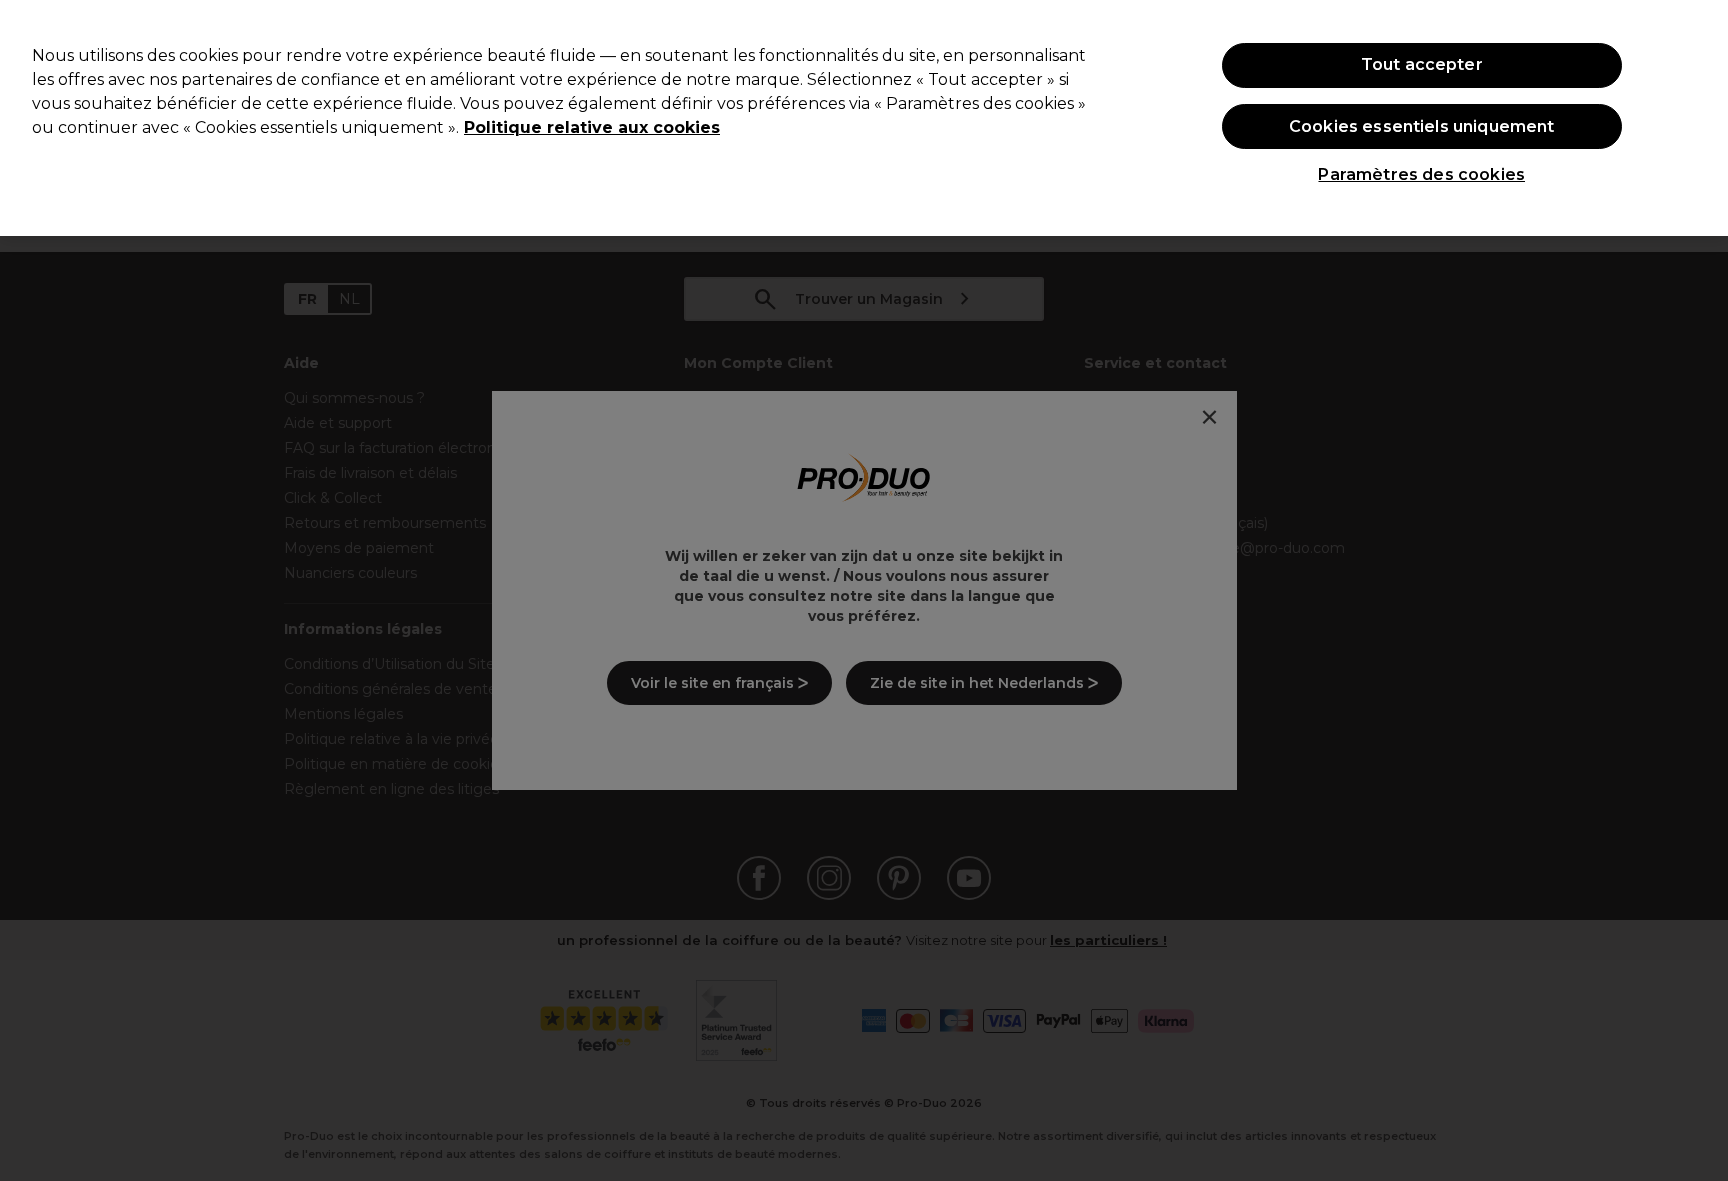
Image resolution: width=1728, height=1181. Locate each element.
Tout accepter (1422, 64)
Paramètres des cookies (1421, 174)
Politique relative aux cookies (592, 127)
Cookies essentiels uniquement (1422, 126)
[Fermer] (1696, 116)
